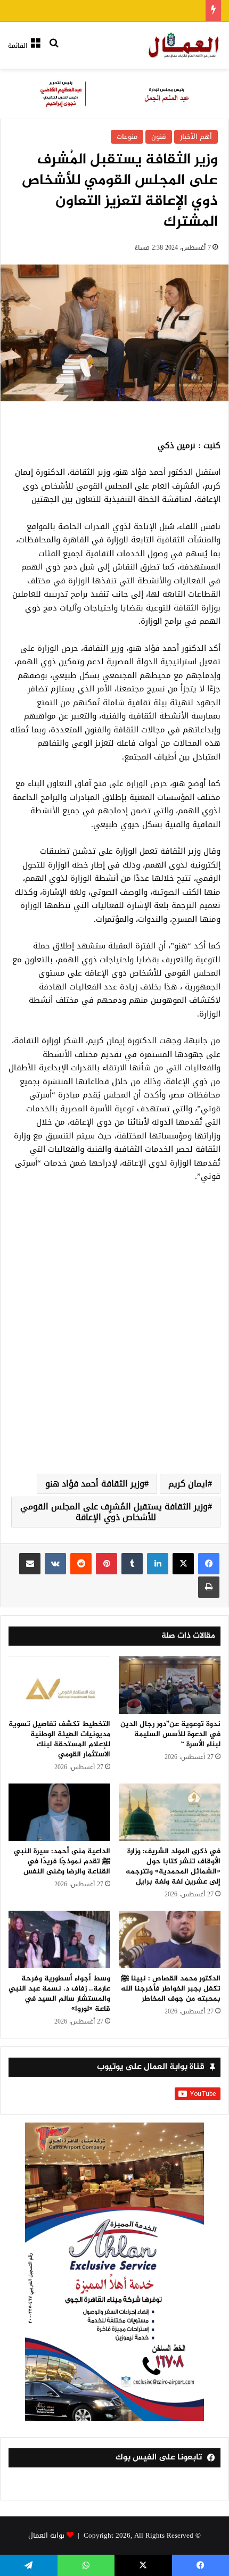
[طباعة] (209, 1587)
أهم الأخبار (196, 137)
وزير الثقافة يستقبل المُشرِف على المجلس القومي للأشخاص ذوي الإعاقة (114, 1512)
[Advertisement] (114, 1341)
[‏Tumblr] (132, 1564)
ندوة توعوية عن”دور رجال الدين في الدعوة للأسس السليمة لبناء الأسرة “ (170, 1734)
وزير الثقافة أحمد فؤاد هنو (95, 1484)
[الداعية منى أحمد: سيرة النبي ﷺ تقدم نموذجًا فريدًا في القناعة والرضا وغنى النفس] (59, 1812)
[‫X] (183, 1564)
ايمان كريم (188, 1484)
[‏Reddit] (81, 1564)
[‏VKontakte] (55, 1564)
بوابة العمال (46, 2535)
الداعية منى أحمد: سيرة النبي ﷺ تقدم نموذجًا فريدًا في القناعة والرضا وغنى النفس (62, 1861)
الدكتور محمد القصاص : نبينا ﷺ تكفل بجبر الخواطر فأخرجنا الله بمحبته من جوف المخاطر (171, 1989)
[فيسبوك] (209, 1564)
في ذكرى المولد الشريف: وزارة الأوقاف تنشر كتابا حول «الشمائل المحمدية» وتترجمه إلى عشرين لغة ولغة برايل (173, 1867)
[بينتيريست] (107, 1564)
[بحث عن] (54, 50)
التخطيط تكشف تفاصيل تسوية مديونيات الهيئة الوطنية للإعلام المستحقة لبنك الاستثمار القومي (59, 1739)
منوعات (127, 137)
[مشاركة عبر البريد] (30, 1564)
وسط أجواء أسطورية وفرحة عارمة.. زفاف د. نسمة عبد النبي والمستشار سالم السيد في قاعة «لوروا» (59, 1994)
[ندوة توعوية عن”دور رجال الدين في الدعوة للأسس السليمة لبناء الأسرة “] (170, 1685)
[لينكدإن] (158, 1564)
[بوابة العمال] (184, 45)
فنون (159, 137)
